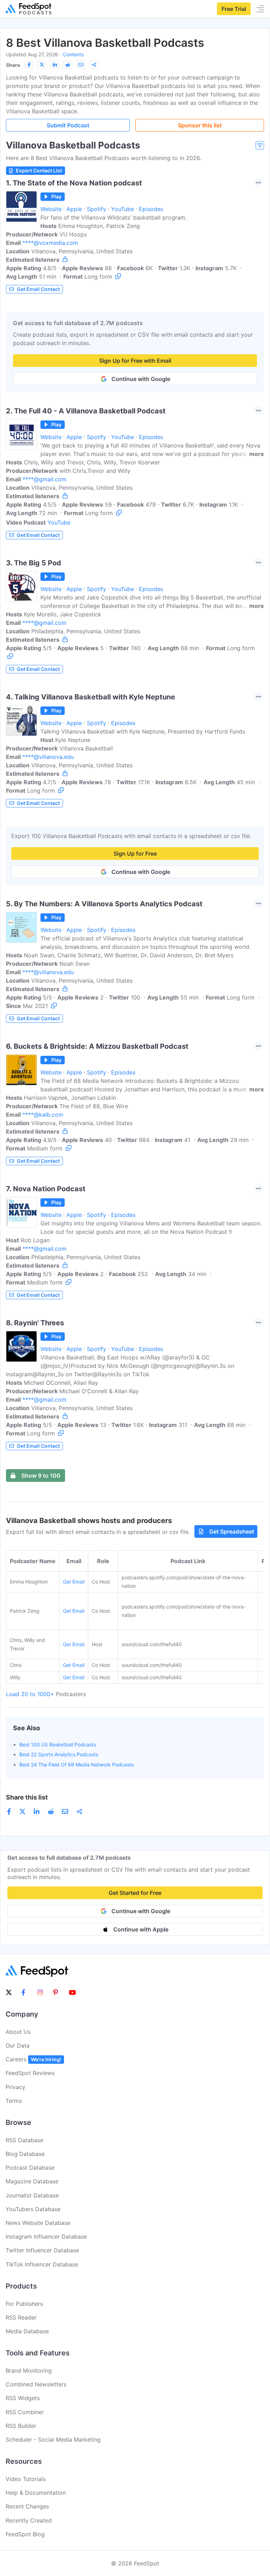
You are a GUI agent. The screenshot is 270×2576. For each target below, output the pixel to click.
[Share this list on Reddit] (68, 65)
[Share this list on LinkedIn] (55, 65)
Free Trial (234, 9)
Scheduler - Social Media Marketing (53, 2439)
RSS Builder (21, 2426)
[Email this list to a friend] (81, 65)
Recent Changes (27, 2506)
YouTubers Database (33, 2209)
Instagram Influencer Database (46, 2236)
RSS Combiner (25, 2412)
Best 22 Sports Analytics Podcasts (59, 1754)
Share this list (27, 1797)
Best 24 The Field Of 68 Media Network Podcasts (76, 1765)
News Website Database (38, 2223)
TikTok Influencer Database (42, 2264)
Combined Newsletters (36, 2384)
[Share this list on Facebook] (29, 65)
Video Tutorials (26, 2479)
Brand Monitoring (29, 2371)
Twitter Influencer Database (42, 2250)
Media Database (27, 2331)
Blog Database (25, 2154)
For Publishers (24, 2304)
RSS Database (24, 2140)
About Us (18, 2032)
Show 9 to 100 (41, 1476)
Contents (73, 54)
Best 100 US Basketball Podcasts (58, 1744)
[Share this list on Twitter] (42, 65)
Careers (33, 2059)
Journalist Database (32, 2195)
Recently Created (29, 2520)
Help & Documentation (36, 2493)
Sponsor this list (200, 125)
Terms (14, 2101)
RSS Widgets (23, 2398)
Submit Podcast (68, 125)
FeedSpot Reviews (30, 2073)
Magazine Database (32, 2181)
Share (13, 65)
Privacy (15, 2087)
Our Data (18, 2045)
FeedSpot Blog (25, 2534)
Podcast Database (30, 2168)
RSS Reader (21, 2317)
